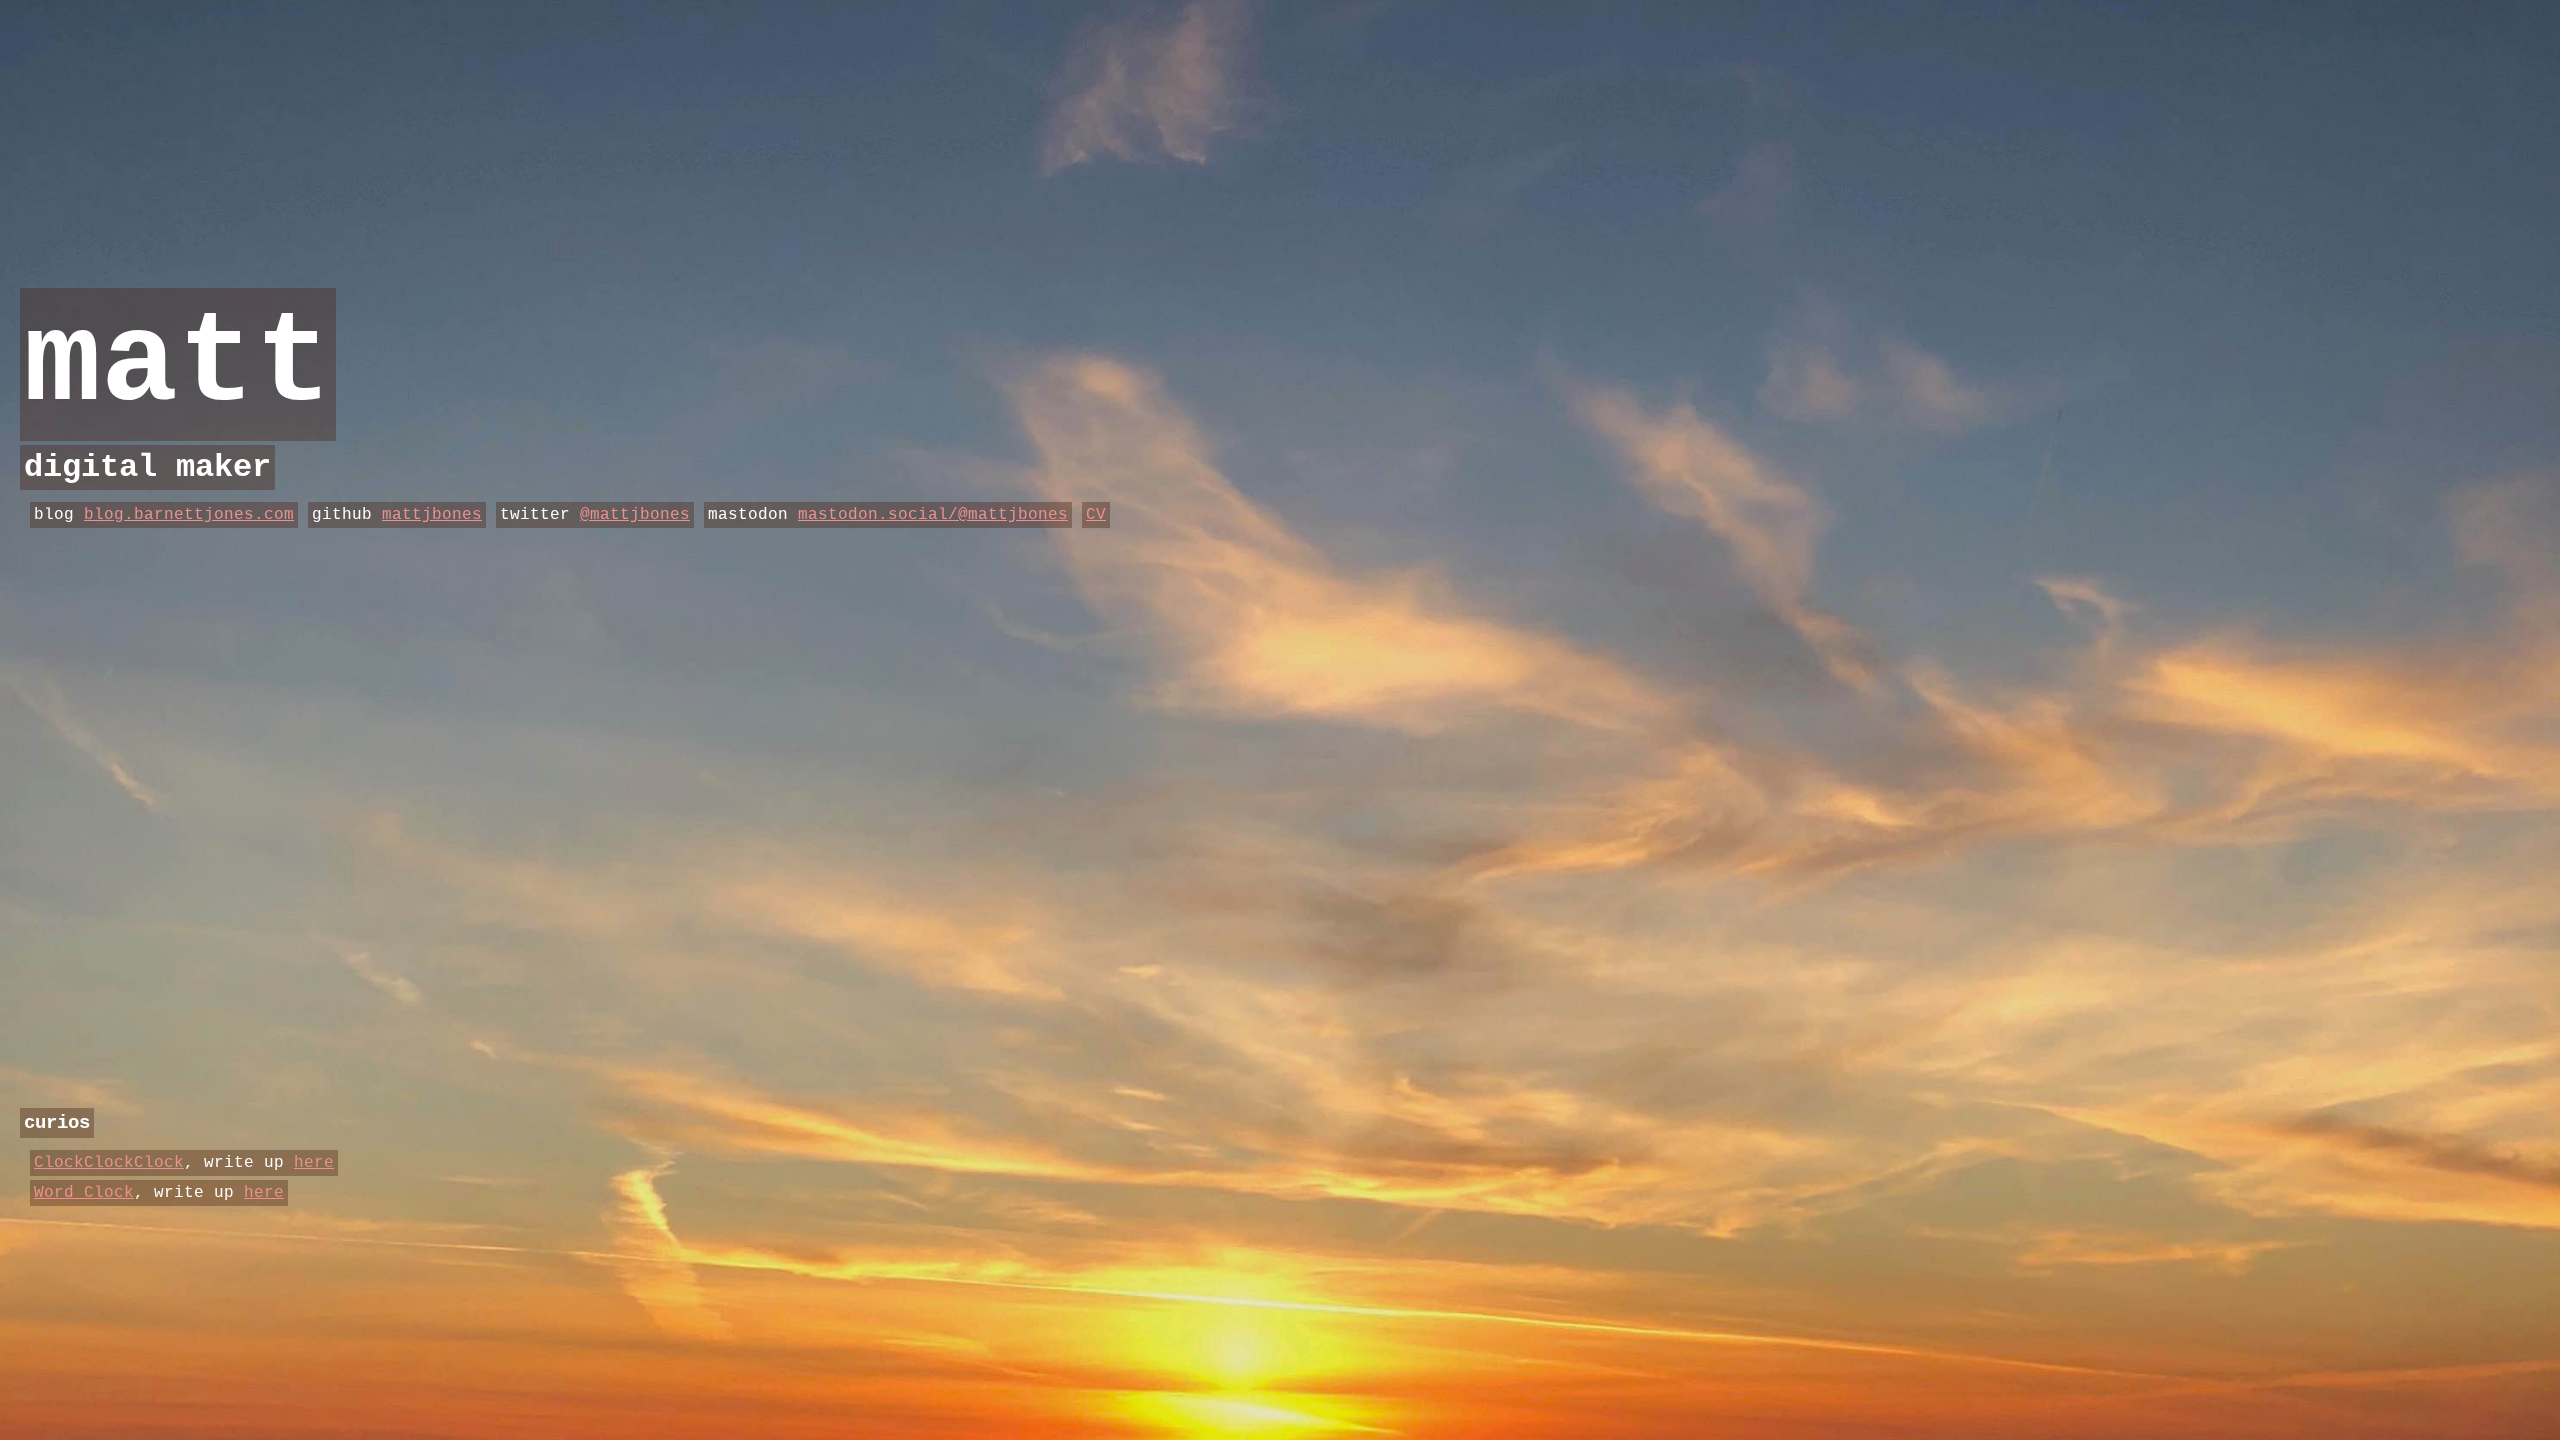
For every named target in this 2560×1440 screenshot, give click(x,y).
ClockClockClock (109, 1163)
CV (1096, 515)
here (314, 1163)
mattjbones (432, 515)
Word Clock (84, 1193)
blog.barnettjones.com (189, 515)
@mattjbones (635, 515)
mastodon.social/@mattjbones (933, 515)
